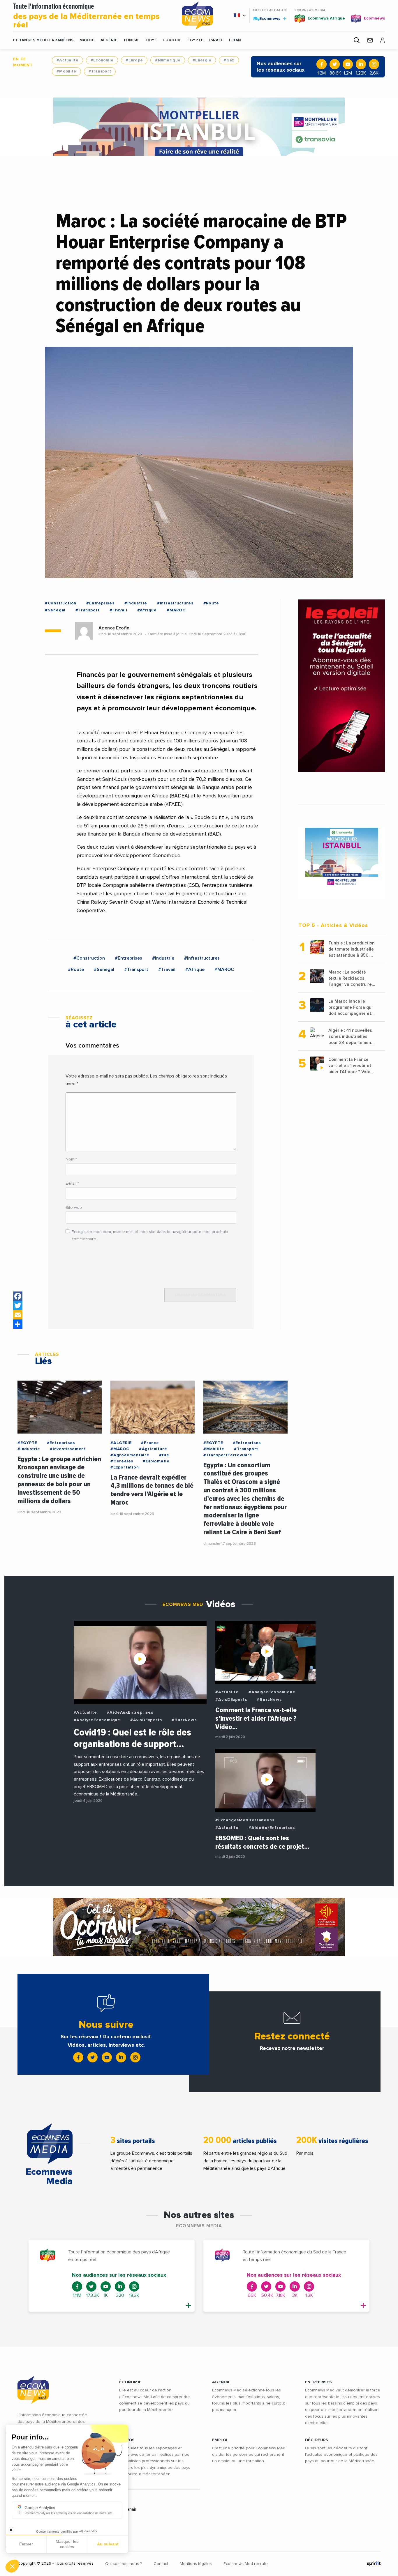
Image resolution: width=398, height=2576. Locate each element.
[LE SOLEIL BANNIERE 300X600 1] (342, 686)
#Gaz (229, 60)
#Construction (61, 603)
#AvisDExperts (146, 1720)
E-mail (72, 1183)
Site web (74, 1208)
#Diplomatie (156, 1461)
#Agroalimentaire (130, 1455)
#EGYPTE (27, 1443)
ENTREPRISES (318, 2382)
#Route (211, 603)
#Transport (100, 71)
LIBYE (151, 40)
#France (150, 1443)
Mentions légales (196, 2564)
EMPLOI (220, 2440)
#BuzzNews (184, 1720)
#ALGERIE (121, 1443)
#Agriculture (153, 1449)
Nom (71, 1159)
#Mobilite (66, 71)
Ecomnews (267, 18)
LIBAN (235, 40)
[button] (12, 2566)
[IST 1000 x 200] (199, 127)
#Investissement (68, 1449)
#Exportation (125, 1467)
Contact (161, 2564)
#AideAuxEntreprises (130, 1712)
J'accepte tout (67, 2547)
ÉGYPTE (195, 40)
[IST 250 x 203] (342, 857)
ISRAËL (216, 40)
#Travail (118, 610)
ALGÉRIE (109, 40)
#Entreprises (100, 603)
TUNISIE (132, 40)
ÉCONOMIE (130, 2382)
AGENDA (221, 2382)
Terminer (108, 2547)
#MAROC (176, 610)
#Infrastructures (175, 603)
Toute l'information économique (86, 16)
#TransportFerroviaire (228, 1455)
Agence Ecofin (114, 628)
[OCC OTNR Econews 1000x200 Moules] (199, 1927)
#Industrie (136, 603)
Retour (26, 2547)
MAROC (87, 40)
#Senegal (55, 610)
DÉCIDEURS (317, 2440)
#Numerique (168, 60)
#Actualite (67, 60)
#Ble (164, 1455)
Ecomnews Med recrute (246, 2564)
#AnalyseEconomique (97, 1720)
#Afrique (147, 610)
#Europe (134, 60)
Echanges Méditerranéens (43, 40)
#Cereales (122, 1461)
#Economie (102, 60)
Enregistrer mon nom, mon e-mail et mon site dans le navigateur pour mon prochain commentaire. (150, 1235)
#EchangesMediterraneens (245, 1820)
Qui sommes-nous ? (124, 2564)
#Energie (202, 60)
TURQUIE (172, 40)
